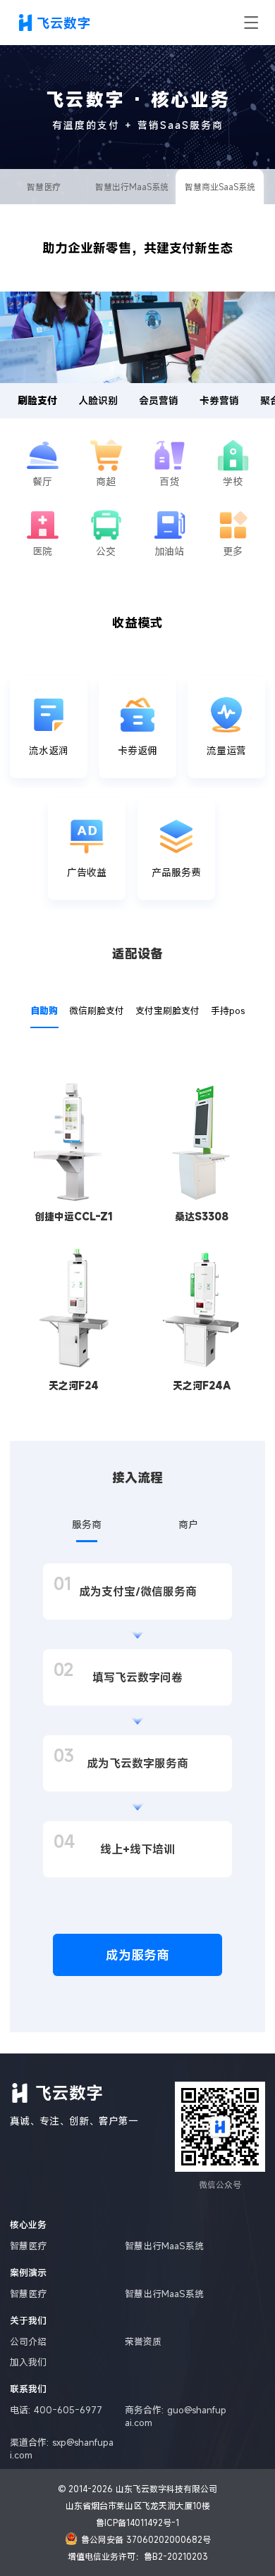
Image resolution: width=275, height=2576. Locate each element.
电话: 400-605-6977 (56, 2410)
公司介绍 (28, 2341)
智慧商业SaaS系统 (220, 187)
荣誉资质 (143, 2341)
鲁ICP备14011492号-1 (137, 2522)
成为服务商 (137, 1955)
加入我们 (28, 2362)
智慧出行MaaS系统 (132, 187)
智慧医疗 (44, 187)
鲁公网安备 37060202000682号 (146, 2539)
